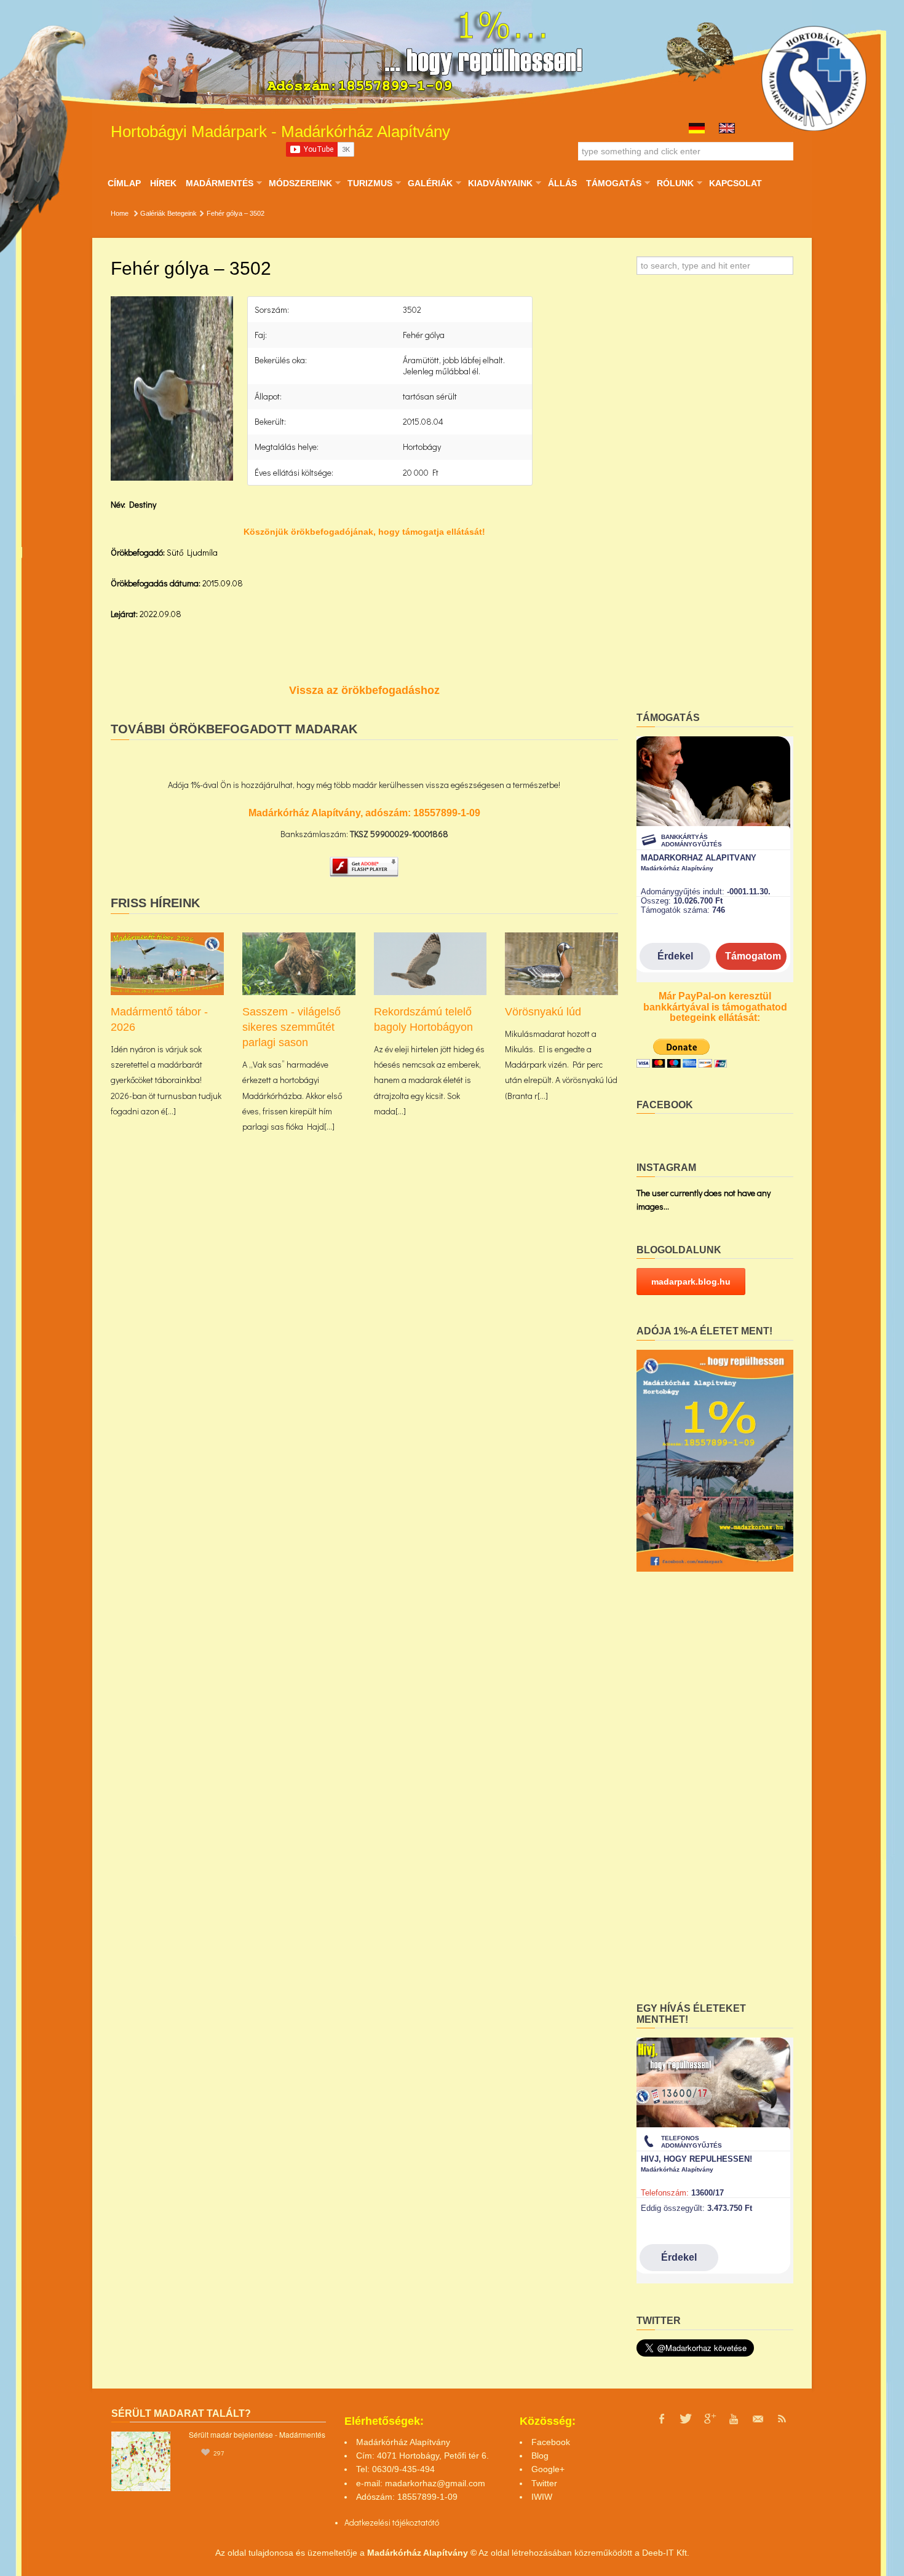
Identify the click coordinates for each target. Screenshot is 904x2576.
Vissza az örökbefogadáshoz (364, 690)
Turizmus (370, 183)
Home (120, 213)
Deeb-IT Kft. (666, 2553)
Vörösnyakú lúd (543, 1012)
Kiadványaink (500, 183)
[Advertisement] (715, 497)
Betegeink (182, 213)
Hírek (163, 183)
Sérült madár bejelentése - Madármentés (257, 2434)
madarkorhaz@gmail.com (435, 2483)
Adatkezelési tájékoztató (388, 2522)
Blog (540, 2456)
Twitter (544, 2483)
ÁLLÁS (562, 183)
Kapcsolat (735, 183)
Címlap (124, 183)
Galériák (430, 183)
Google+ (548, 2469)
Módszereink (300, 183)
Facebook (551, 2442)
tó (436, 2522)
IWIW (542, 2497)
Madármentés (219, 183)
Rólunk (675, 183)
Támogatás (613, 183)
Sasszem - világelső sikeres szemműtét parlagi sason (291, 1027)
